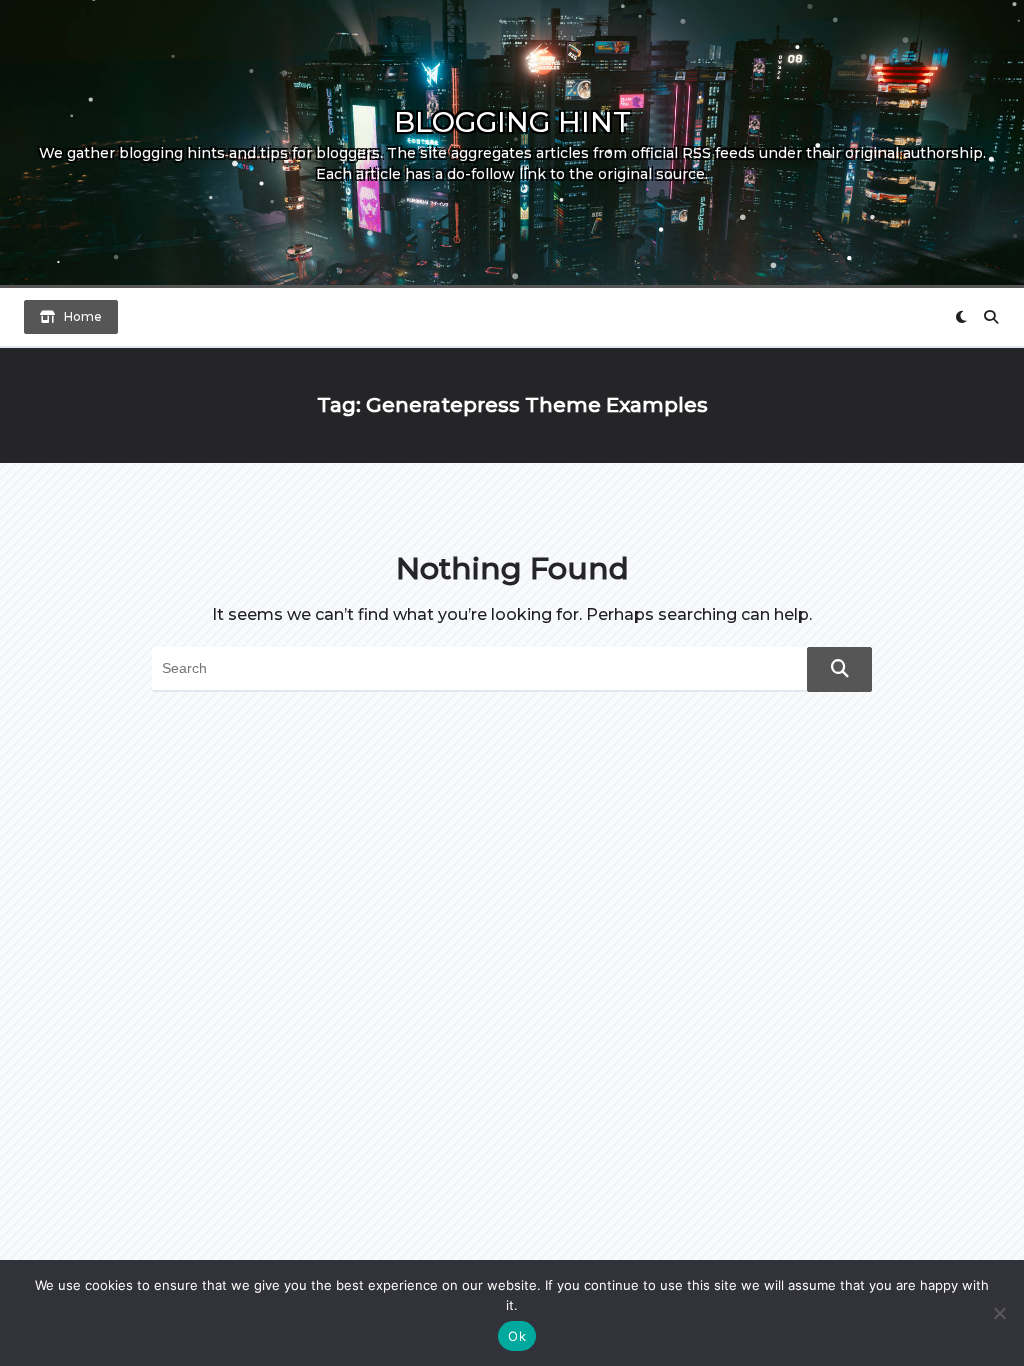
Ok (517, 1336)
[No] (999, 1313)
